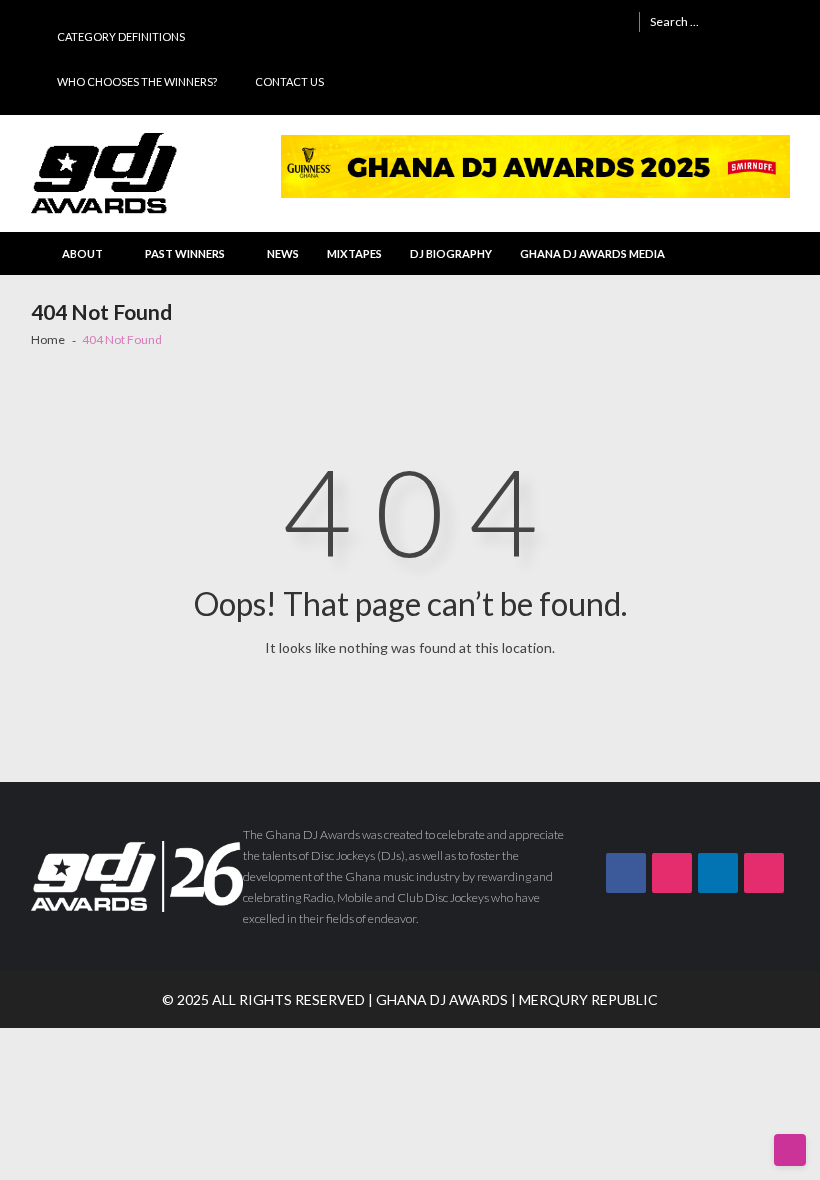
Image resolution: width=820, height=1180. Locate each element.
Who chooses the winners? (137, 81)
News (283, 253)
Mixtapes (354, 253)
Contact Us (289, 81)
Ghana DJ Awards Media (592, 253)
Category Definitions (121, 36)
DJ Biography (451, 253)
